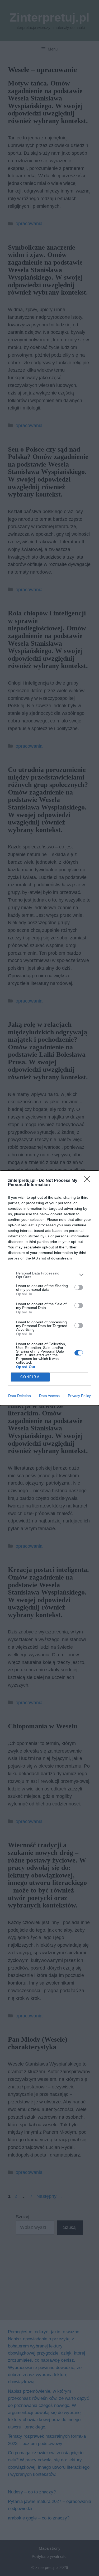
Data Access (49, 1396)
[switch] (79, 1287)
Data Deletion (20, 1396)
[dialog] (49, 1288)
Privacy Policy (79, 1396)
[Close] (89, 1181)
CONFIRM (30, 1377)
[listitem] (49, 1275)
